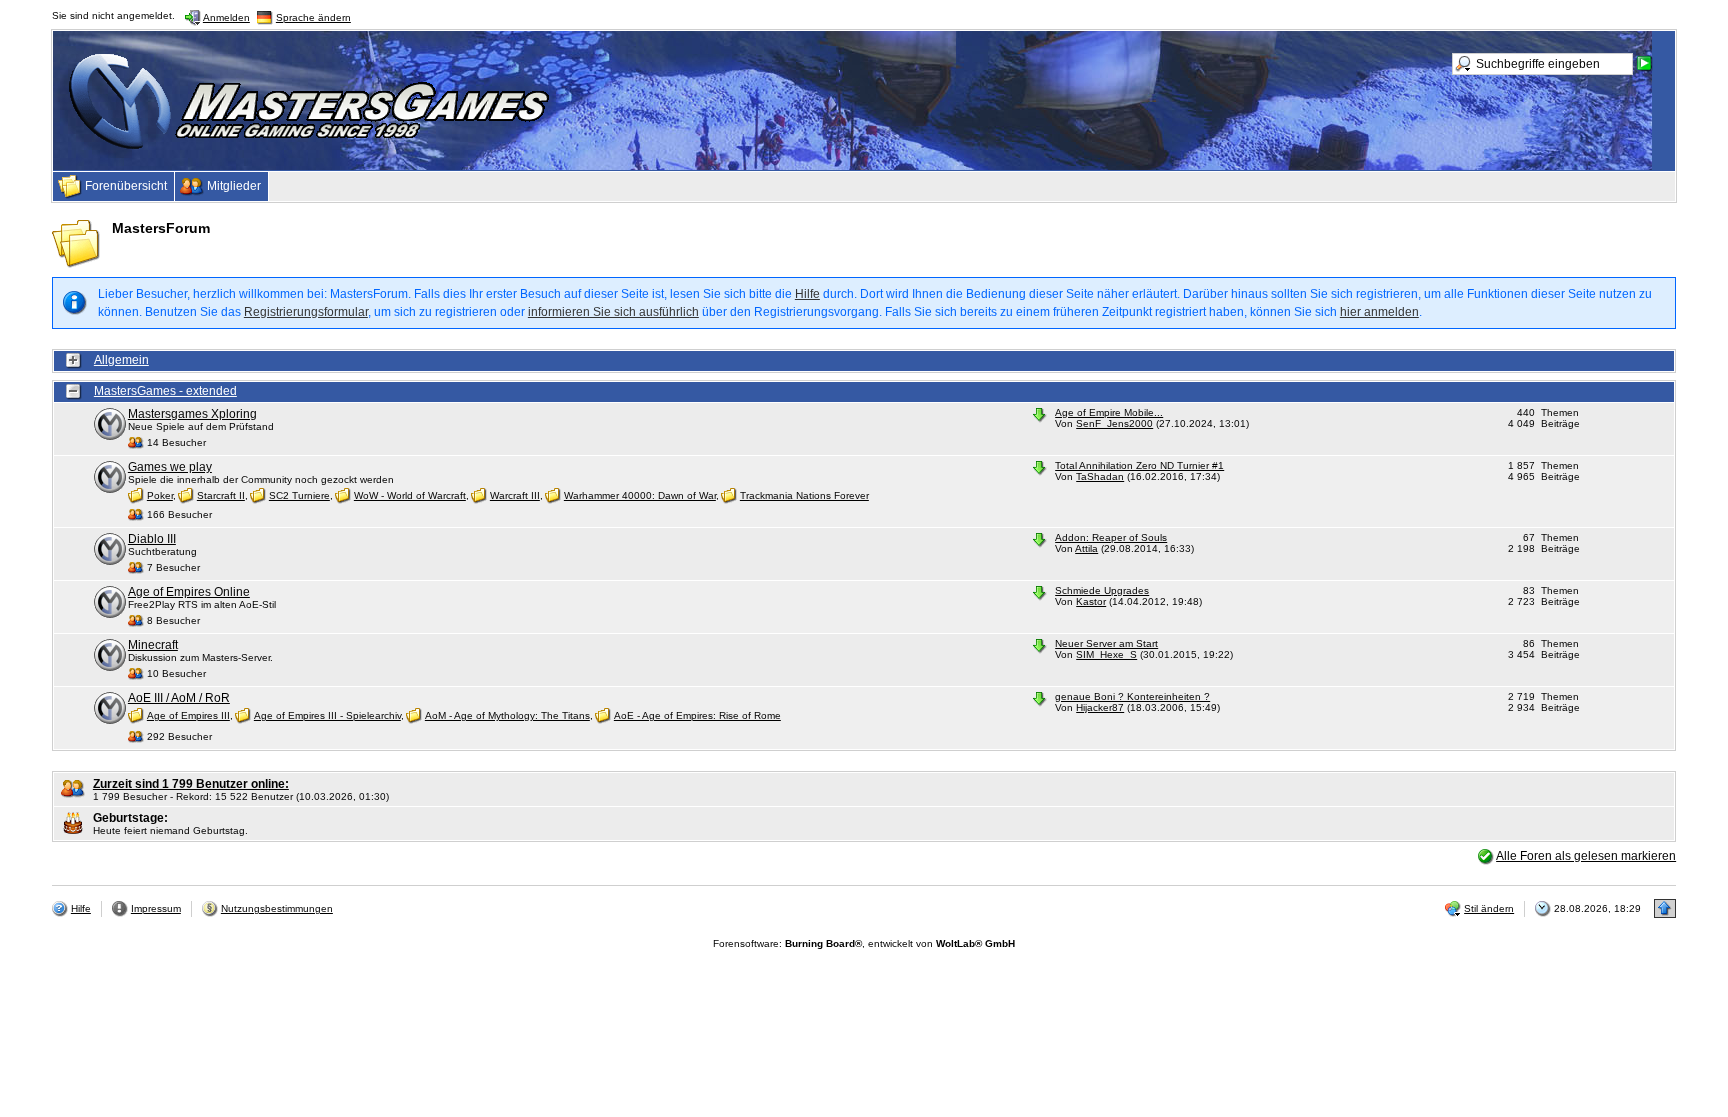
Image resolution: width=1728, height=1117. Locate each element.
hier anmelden (1379, 312)
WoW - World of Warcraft (410, 495)
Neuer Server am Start (1106, 643)
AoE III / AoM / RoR (179, 698)
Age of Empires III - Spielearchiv (327, 715)
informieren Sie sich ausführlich (613, 312)
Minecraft (153, 645)
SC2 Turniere (299, 495)
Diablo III (152, 539)
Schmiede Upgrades (1102, 590)
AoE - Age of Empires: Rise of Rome (697, 715)
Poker (160, 495)
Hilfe (807, 294)
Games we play (170, 467)
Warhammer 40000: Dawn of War (640, 495)
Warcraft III (515, 495)
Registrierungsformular (306, 312)
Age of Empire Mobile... (1109, 412)
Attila (1086, 548)
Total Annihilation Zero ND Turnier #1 (1139, 465)
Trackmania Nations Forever (804, 495)
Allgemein (121, 360)
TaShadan (1100, 476)
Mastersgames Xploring (192, 414)
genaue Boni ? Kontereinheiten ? (1132, 696)
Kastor (1091, 601)
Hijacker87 (1100, 707)
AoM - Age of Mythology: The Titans (507, 715)
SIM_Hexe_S (1106, 654)
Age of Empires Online (189, 592)
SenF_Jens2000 (1114, 423)
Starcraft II (221, 495)
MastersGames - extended (165, 391)
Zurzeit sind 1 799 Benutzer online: (191, 784)
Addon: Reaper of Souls (1111, 537)
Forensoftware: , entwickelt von (864, 943)
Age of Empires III (188, 715)
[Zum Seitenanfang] (1665, 908)
